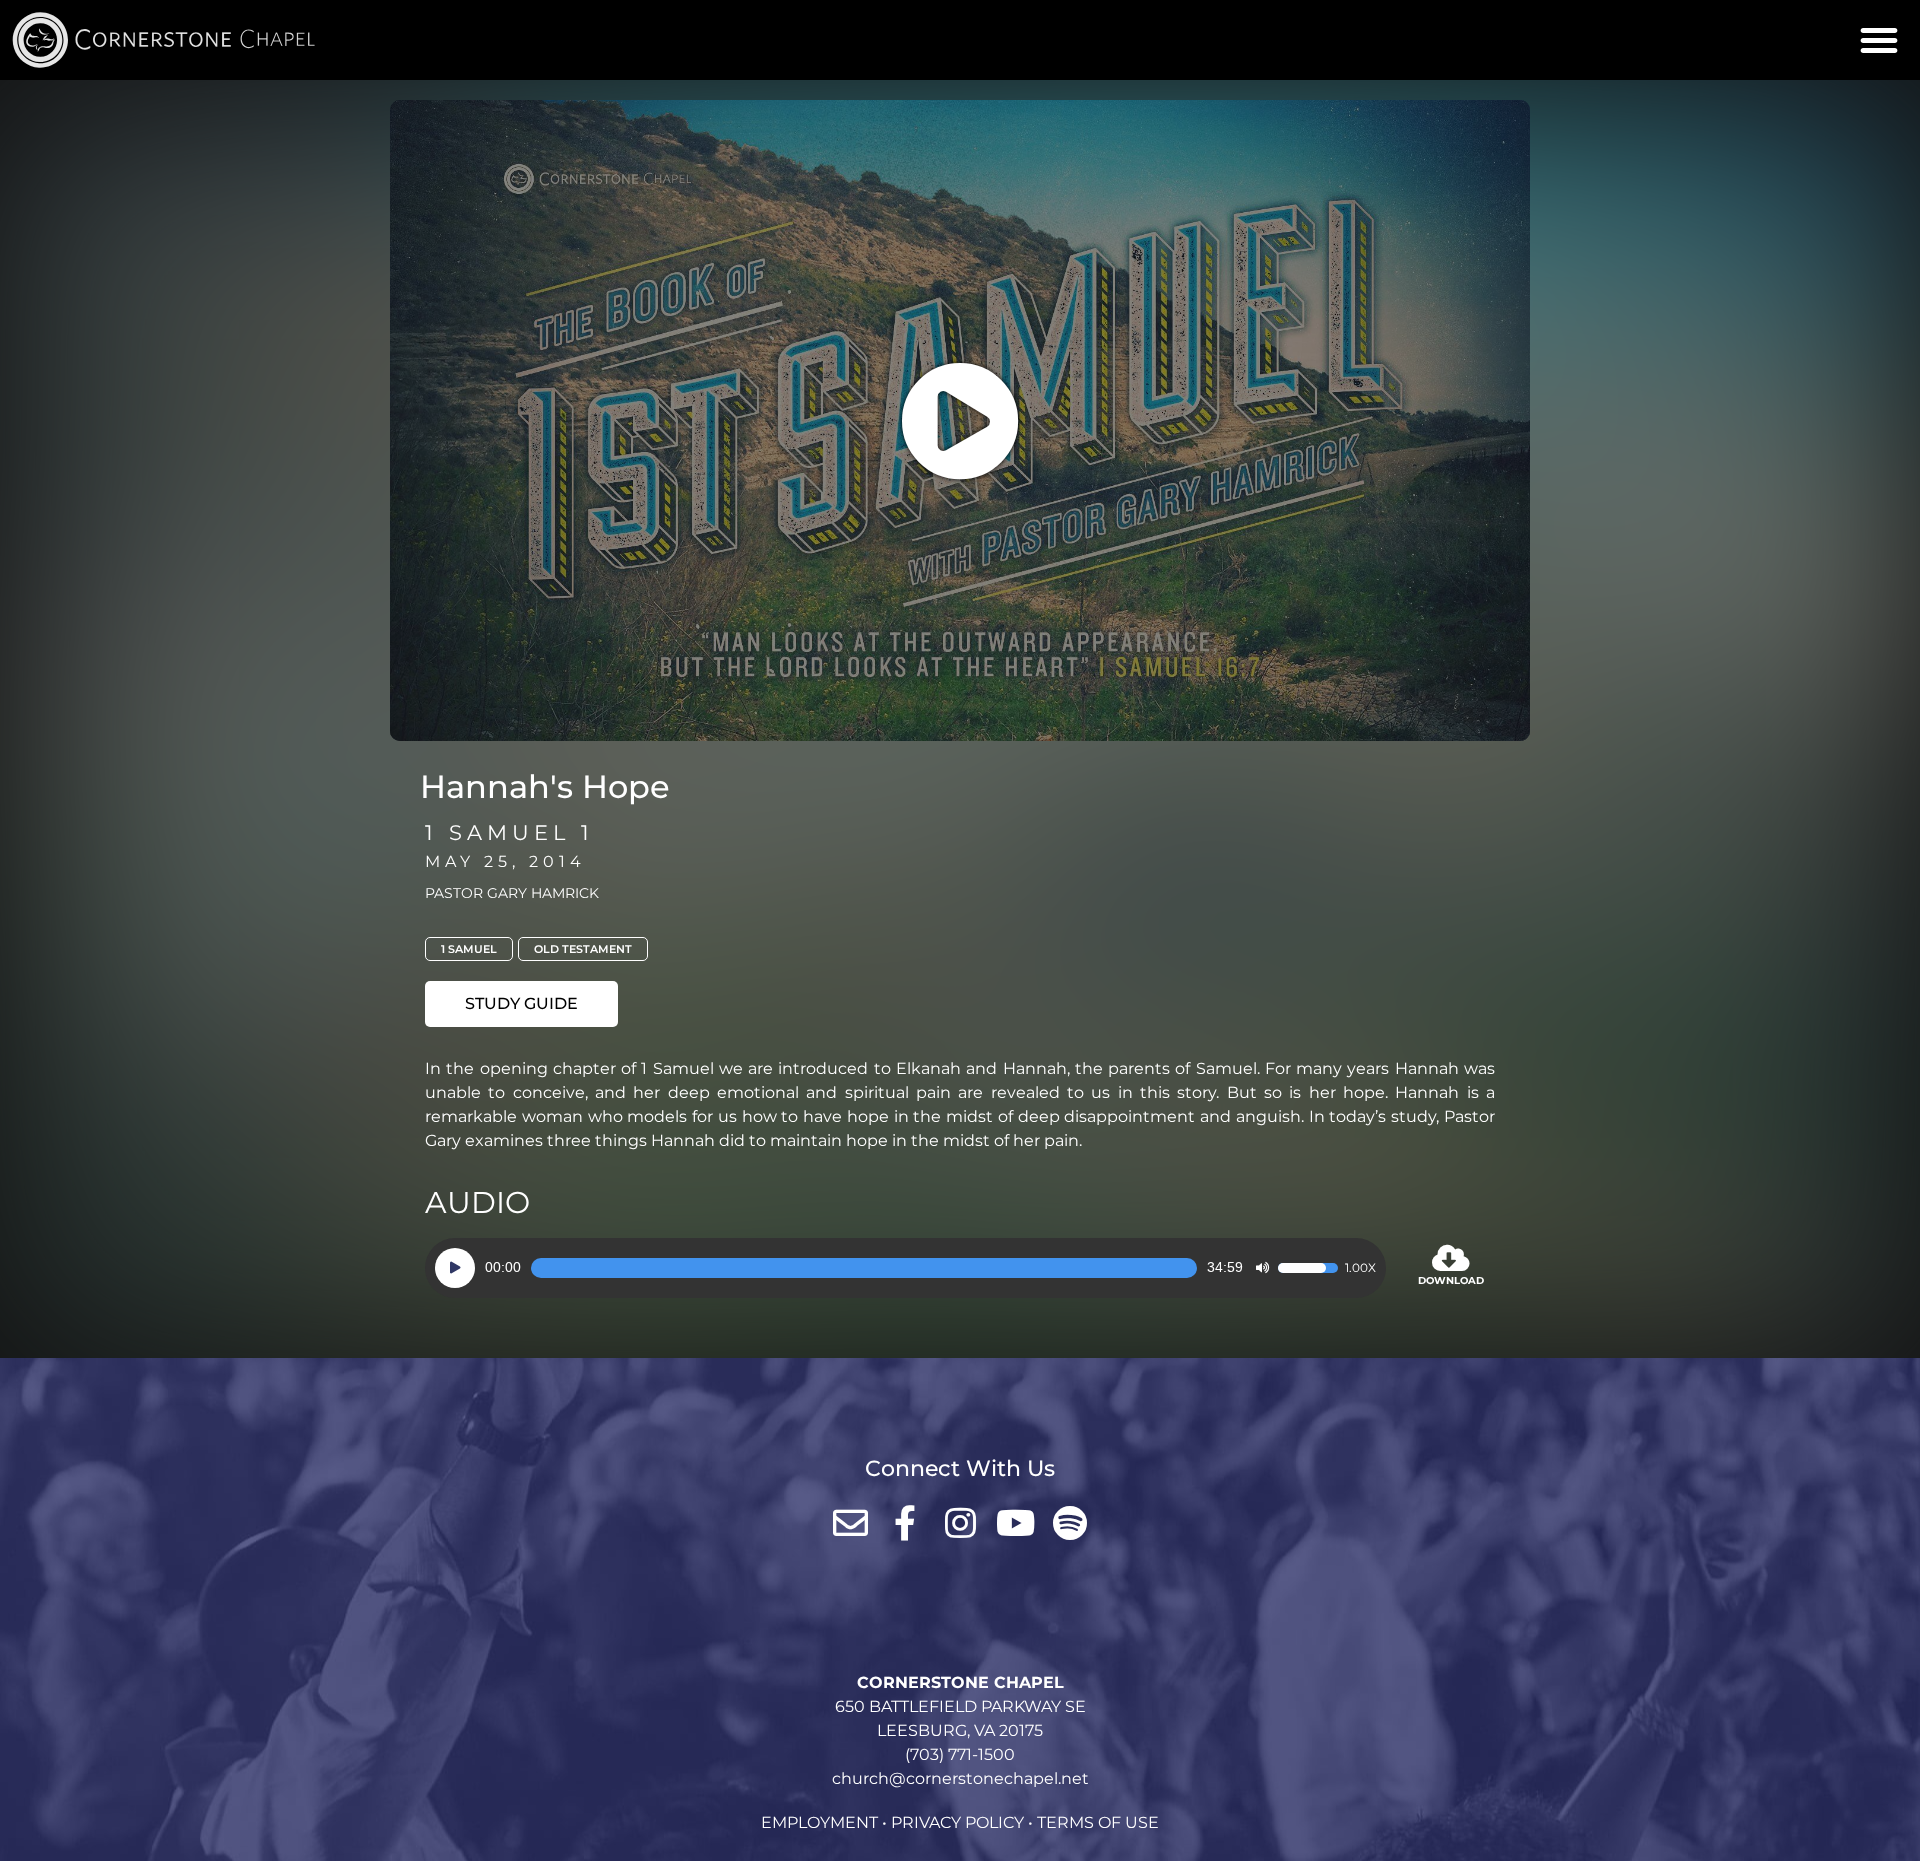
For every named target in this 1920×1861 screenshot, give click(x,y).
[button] (1879, 40)
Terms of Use (1098, 1822)
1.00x (1360, 1268)
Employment (819, 1822)
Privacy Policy (957, 1822)
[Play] (455, 1268)
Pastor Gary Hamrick (512, 893)
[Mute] (1262, 1268)
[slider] (864, 1268)
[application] (905, 1268)
